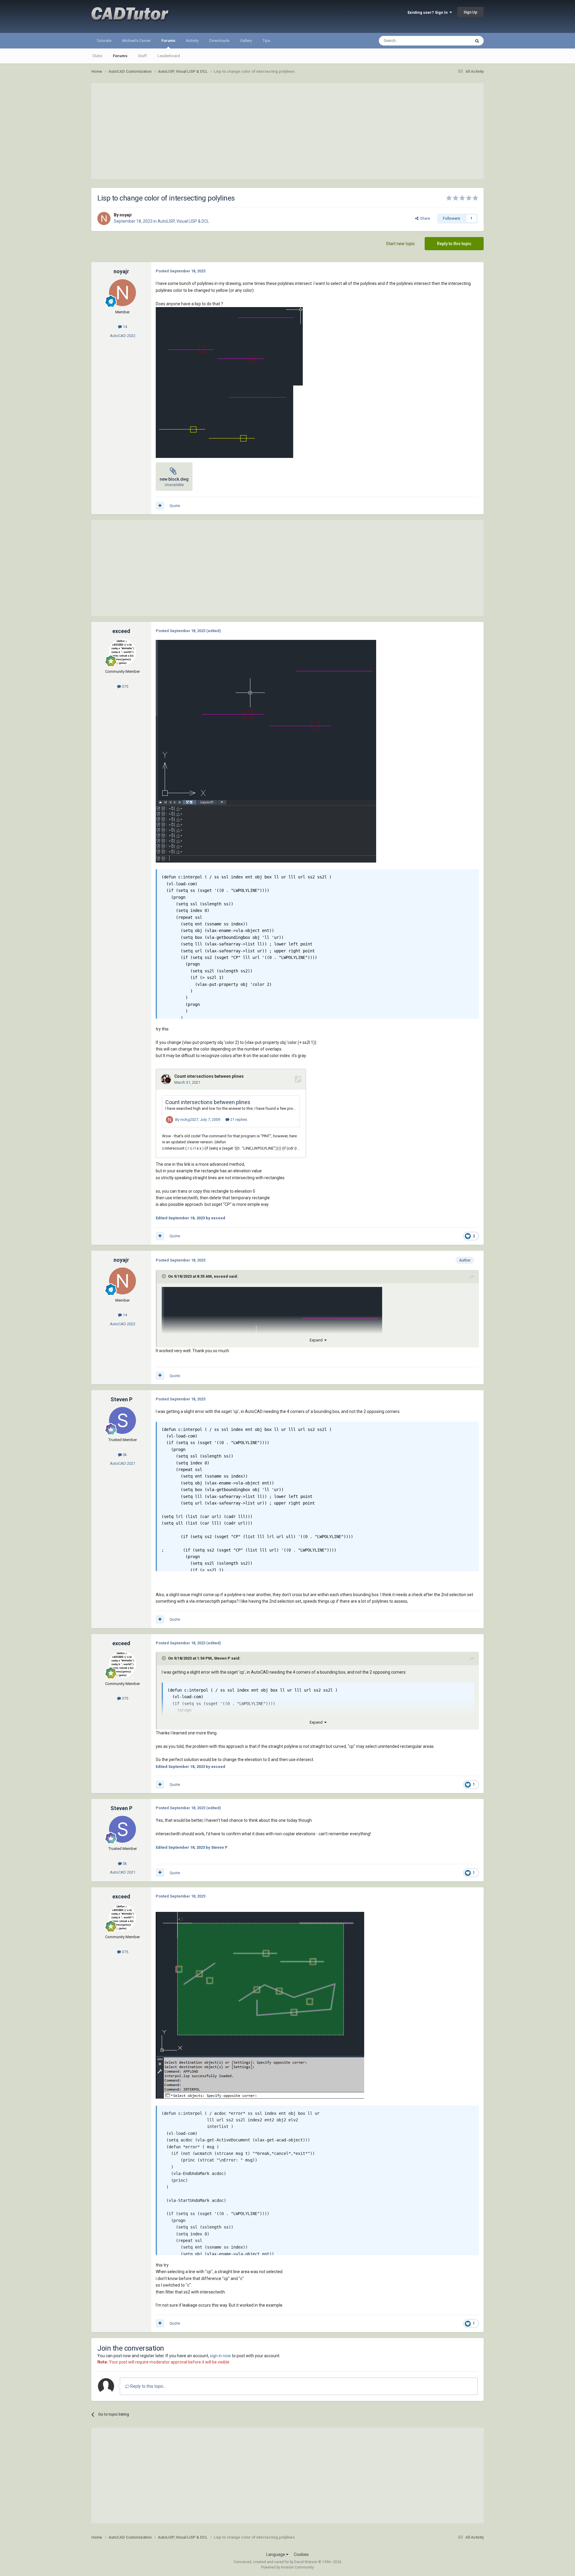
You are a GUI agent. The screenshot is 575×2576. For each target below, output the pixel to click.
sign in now (220, 2356)
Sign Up (470, 12)
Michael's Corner (136, 41)
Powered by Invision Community (287, 2567)
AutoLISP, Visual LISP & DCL (183, 221)
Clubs (97, 56)
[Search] (477, 41)
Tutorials (104, 41)
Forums (168, 41)
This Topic (454, 41)
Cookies (301, 2554)
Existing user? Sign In (429, 12)
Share (424, 218)
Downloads (219, 41)
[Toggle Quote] (164, 1276)
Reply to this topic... (148, 2386)
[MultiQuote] (160, 506)
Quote (175, 506)
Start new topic (400, 244)
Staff (142, 56)
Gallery (246, 41)
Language (276, 2554)
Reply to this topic (454, 244)
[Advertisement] (287, 131)
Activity (192, 41)
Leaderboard (169, 56)
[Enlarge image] (229, 346)
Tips (266, 41)
